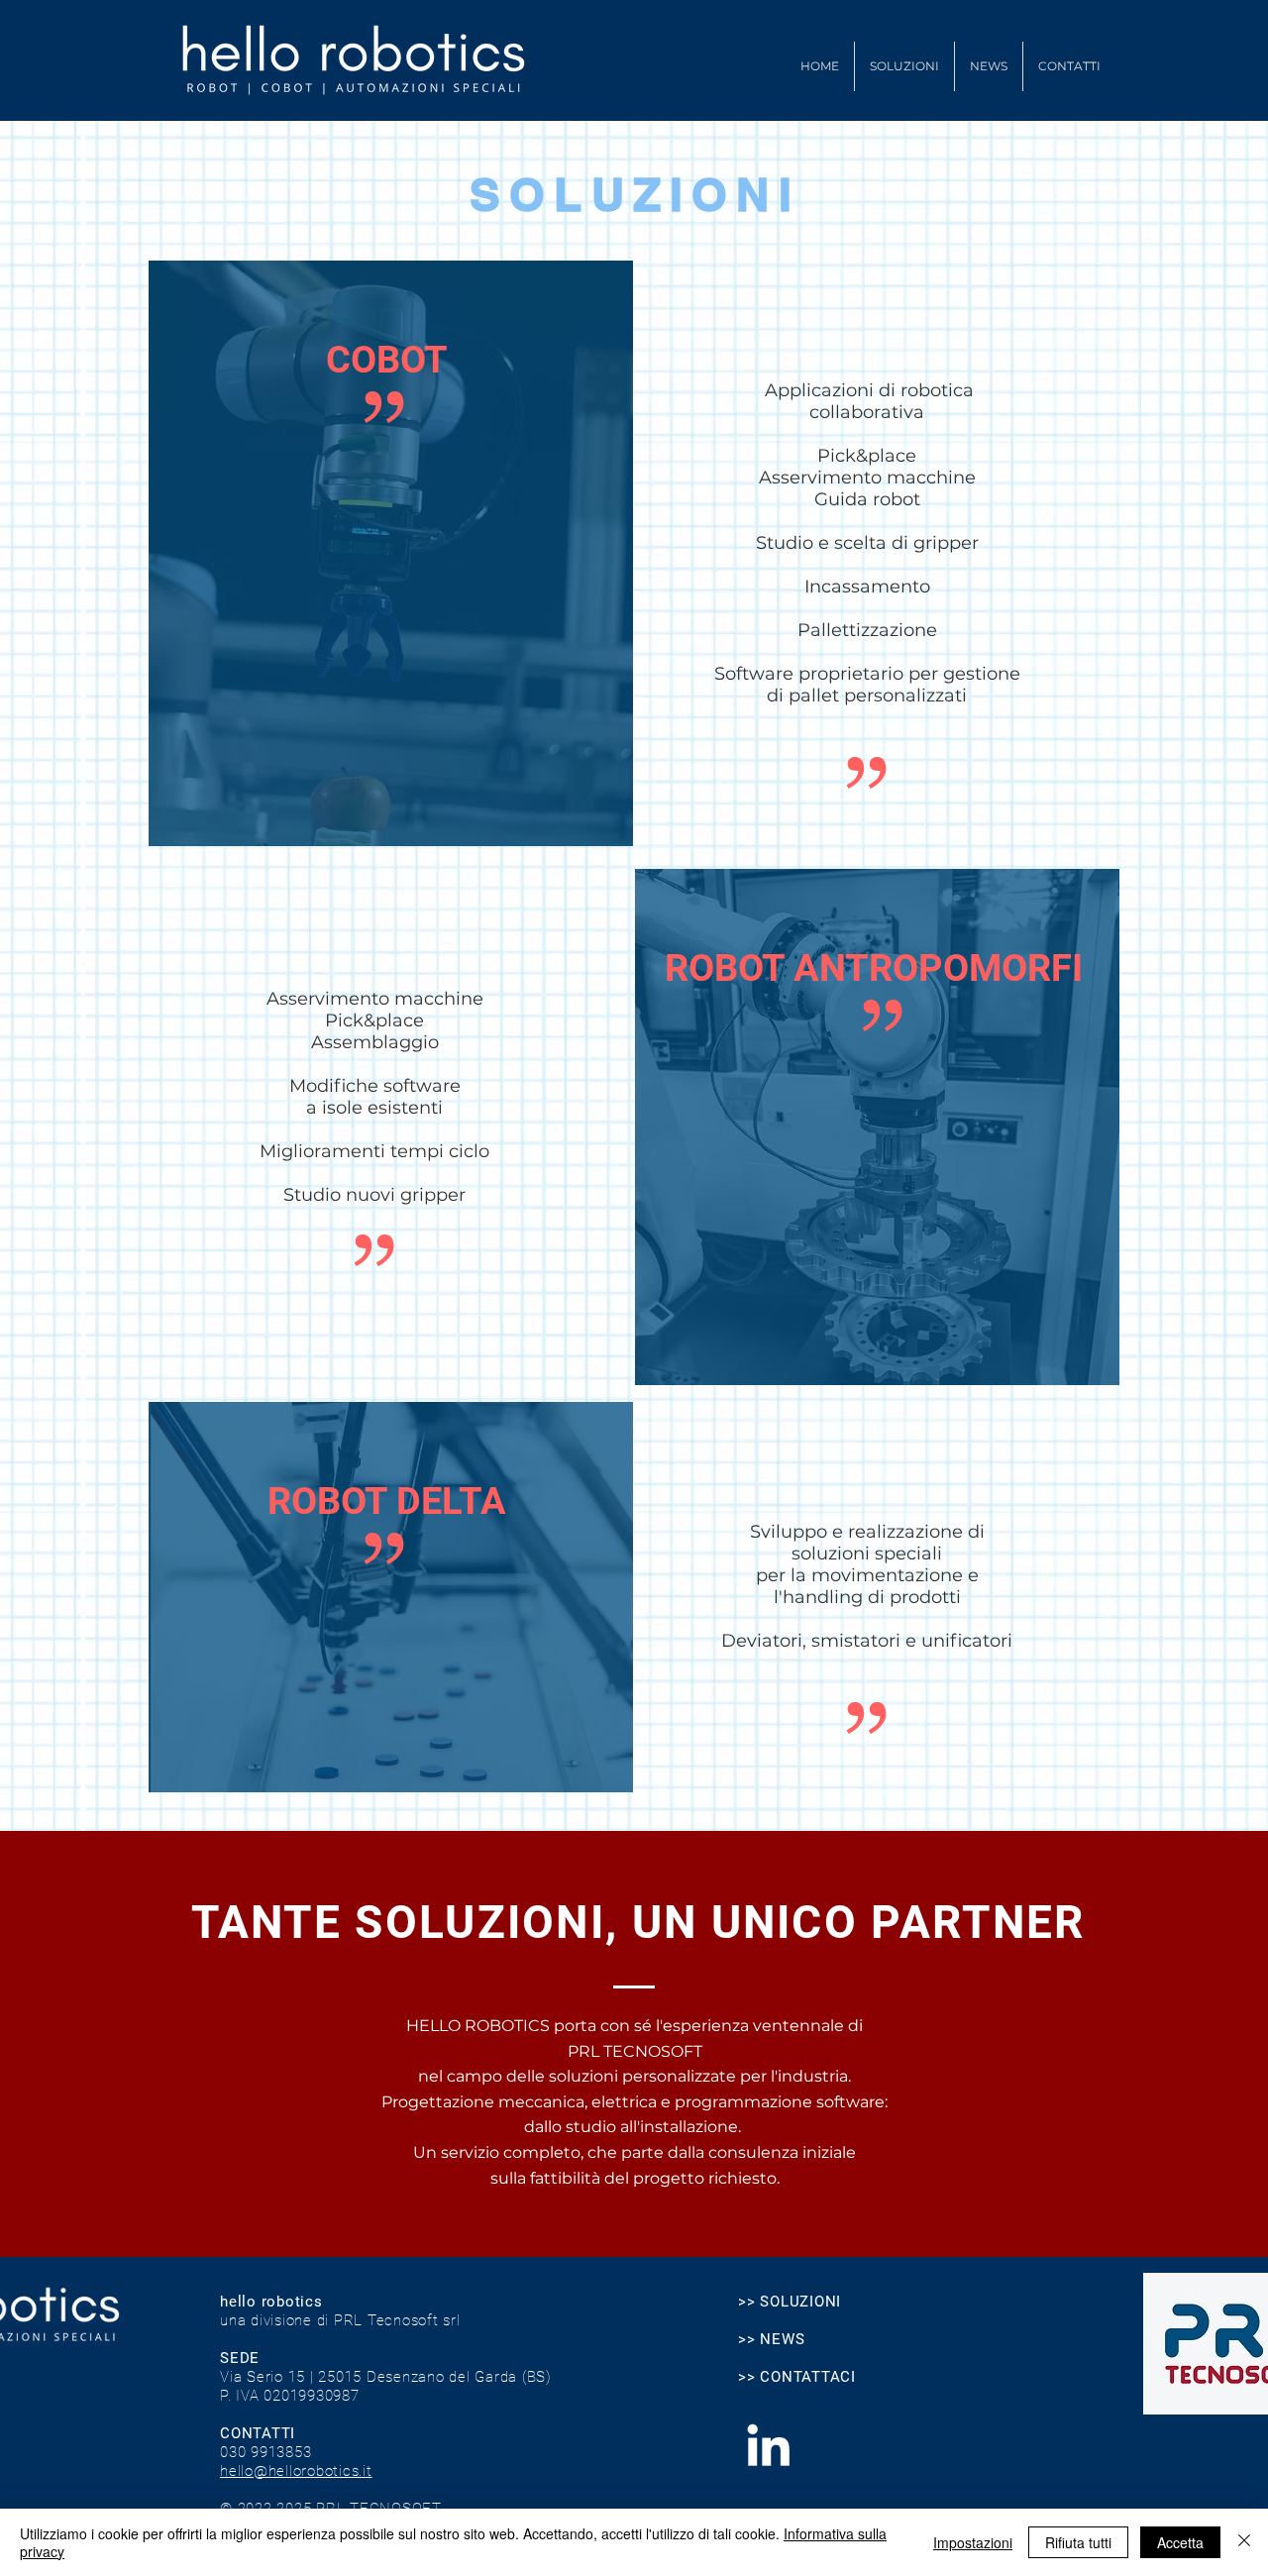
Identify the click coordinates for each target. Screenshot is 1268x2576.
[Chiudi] (1244, 2542)
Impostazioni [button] (973, 2542)
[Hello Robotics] (768, 2445)
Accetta (1180, 2542)
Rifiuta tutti (1078, 2542)
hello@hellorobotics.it (296, 2471)
